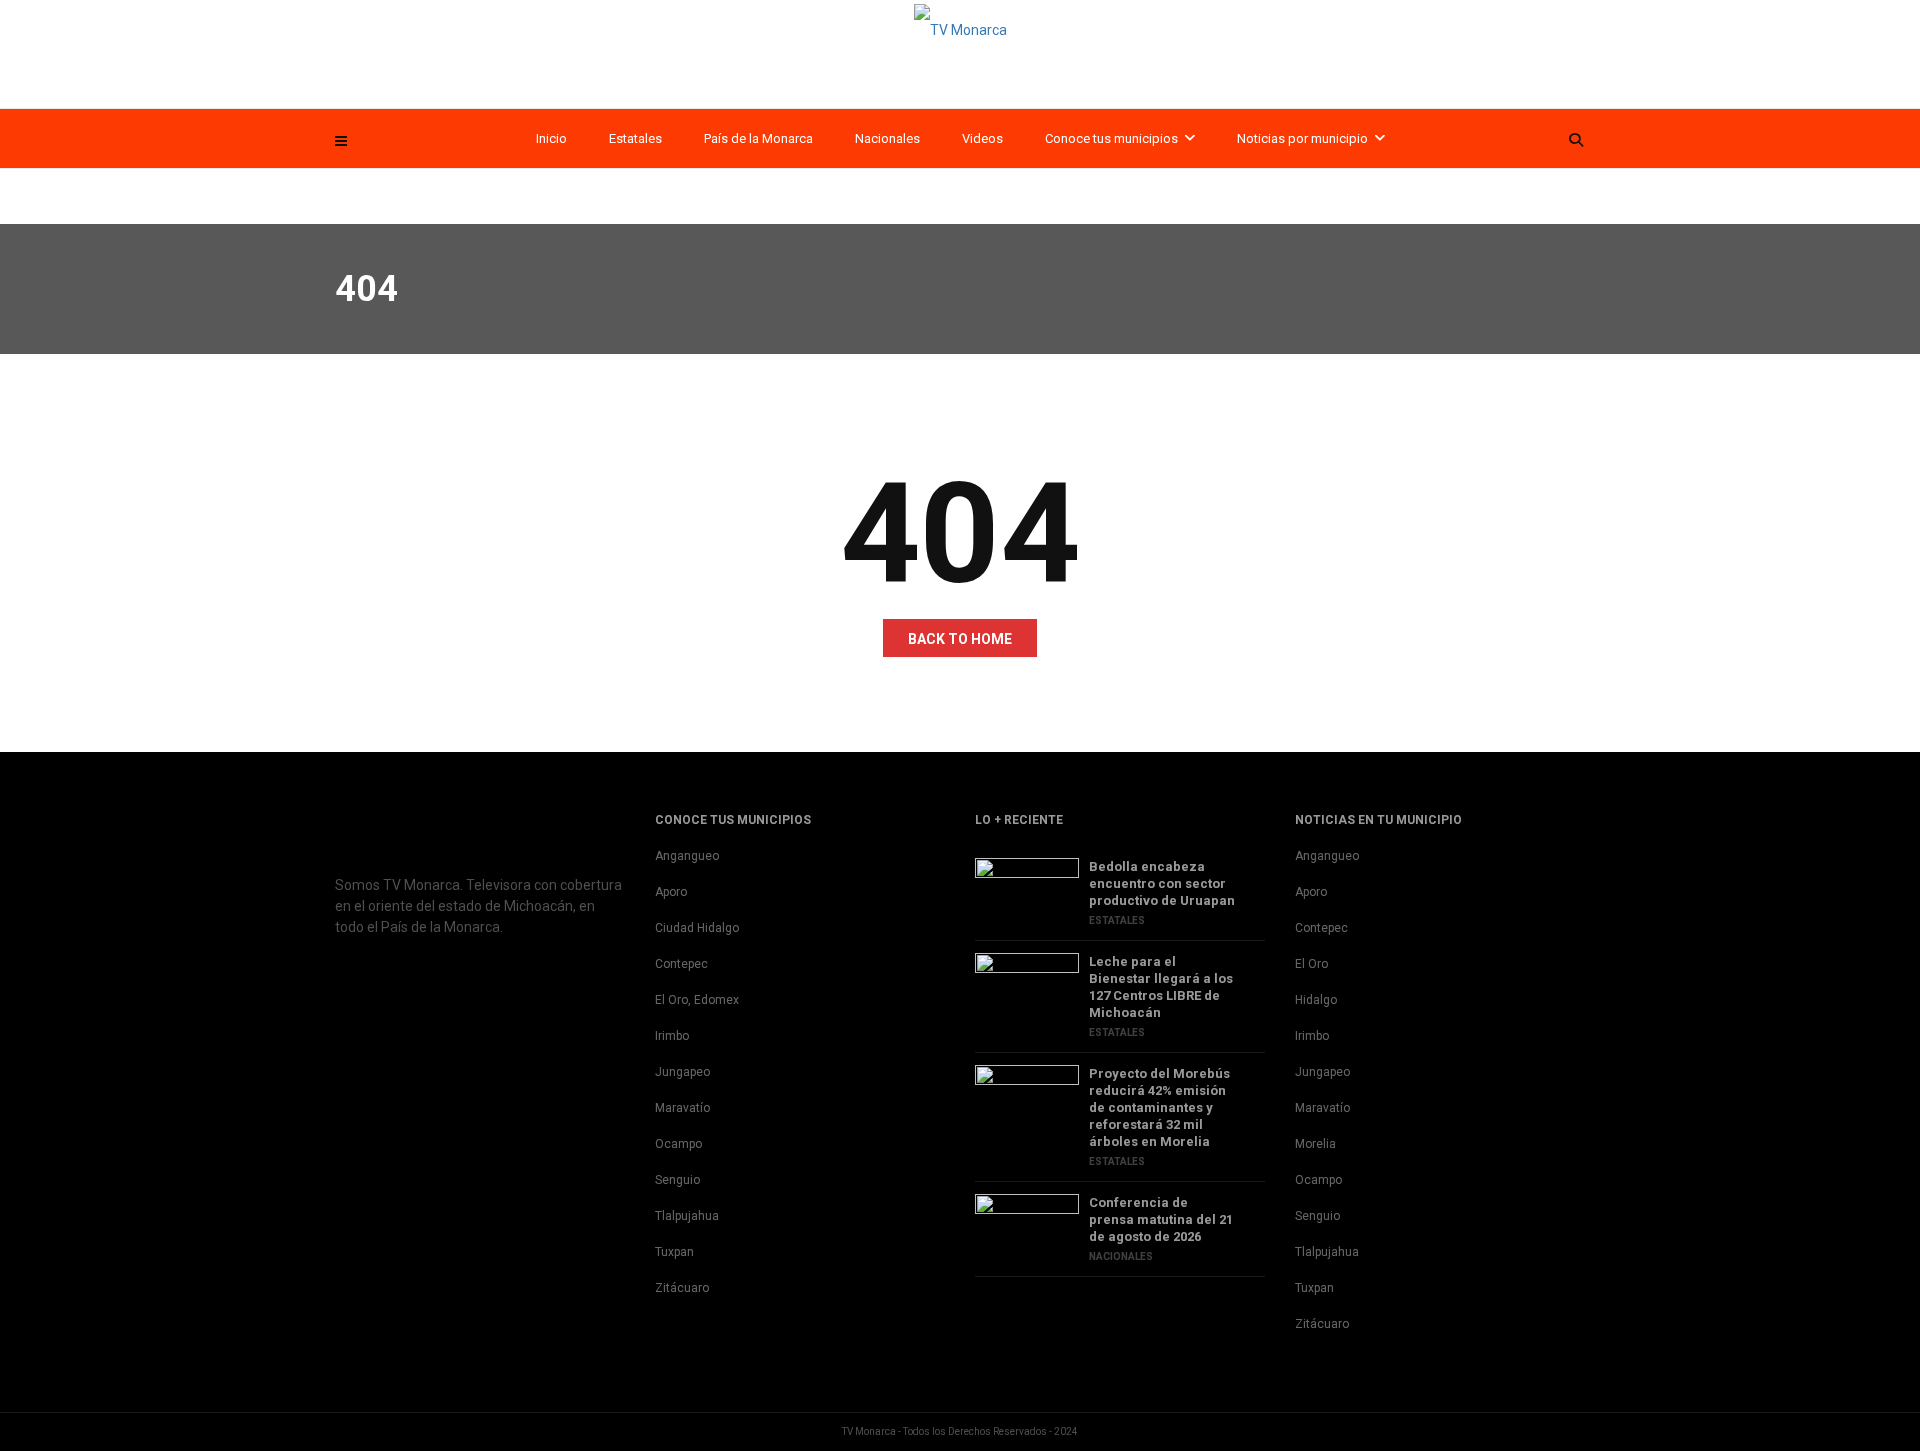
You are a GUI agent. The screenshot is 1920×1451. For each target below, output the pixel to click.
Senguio (677, 1180)
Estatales (635, 138)
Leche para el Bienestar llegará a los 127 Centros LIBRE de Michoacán (1161, 987)
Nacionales (887, 138)
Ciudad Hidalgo (697, 928)
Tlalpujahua (687, 1216)
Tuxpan (674, 1252)
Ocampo (678, 1144)
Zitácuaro (682, 1288)
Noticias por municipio (1302, 138)
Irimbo (672, 1036)
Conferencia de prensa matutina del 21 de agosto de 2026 (1161, 1219)
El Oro (1311, 964)
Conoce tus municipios (1111, 138)
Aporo (671, 892)
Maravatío (682, 1108)
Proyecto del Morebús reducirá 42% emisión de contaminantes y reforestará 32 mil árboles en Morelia (1159, 1107)
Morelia (1315, 1144)
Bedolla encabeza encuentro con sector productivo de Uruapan (1162, 883)
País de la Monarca (758, 138)
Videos (982, 138)
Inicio (551, 138)
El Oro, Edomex (697, 1000)
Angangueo (687, 856)
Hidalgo (1316, 1000)
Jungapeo (682, 1072)
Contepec (681, 964)
